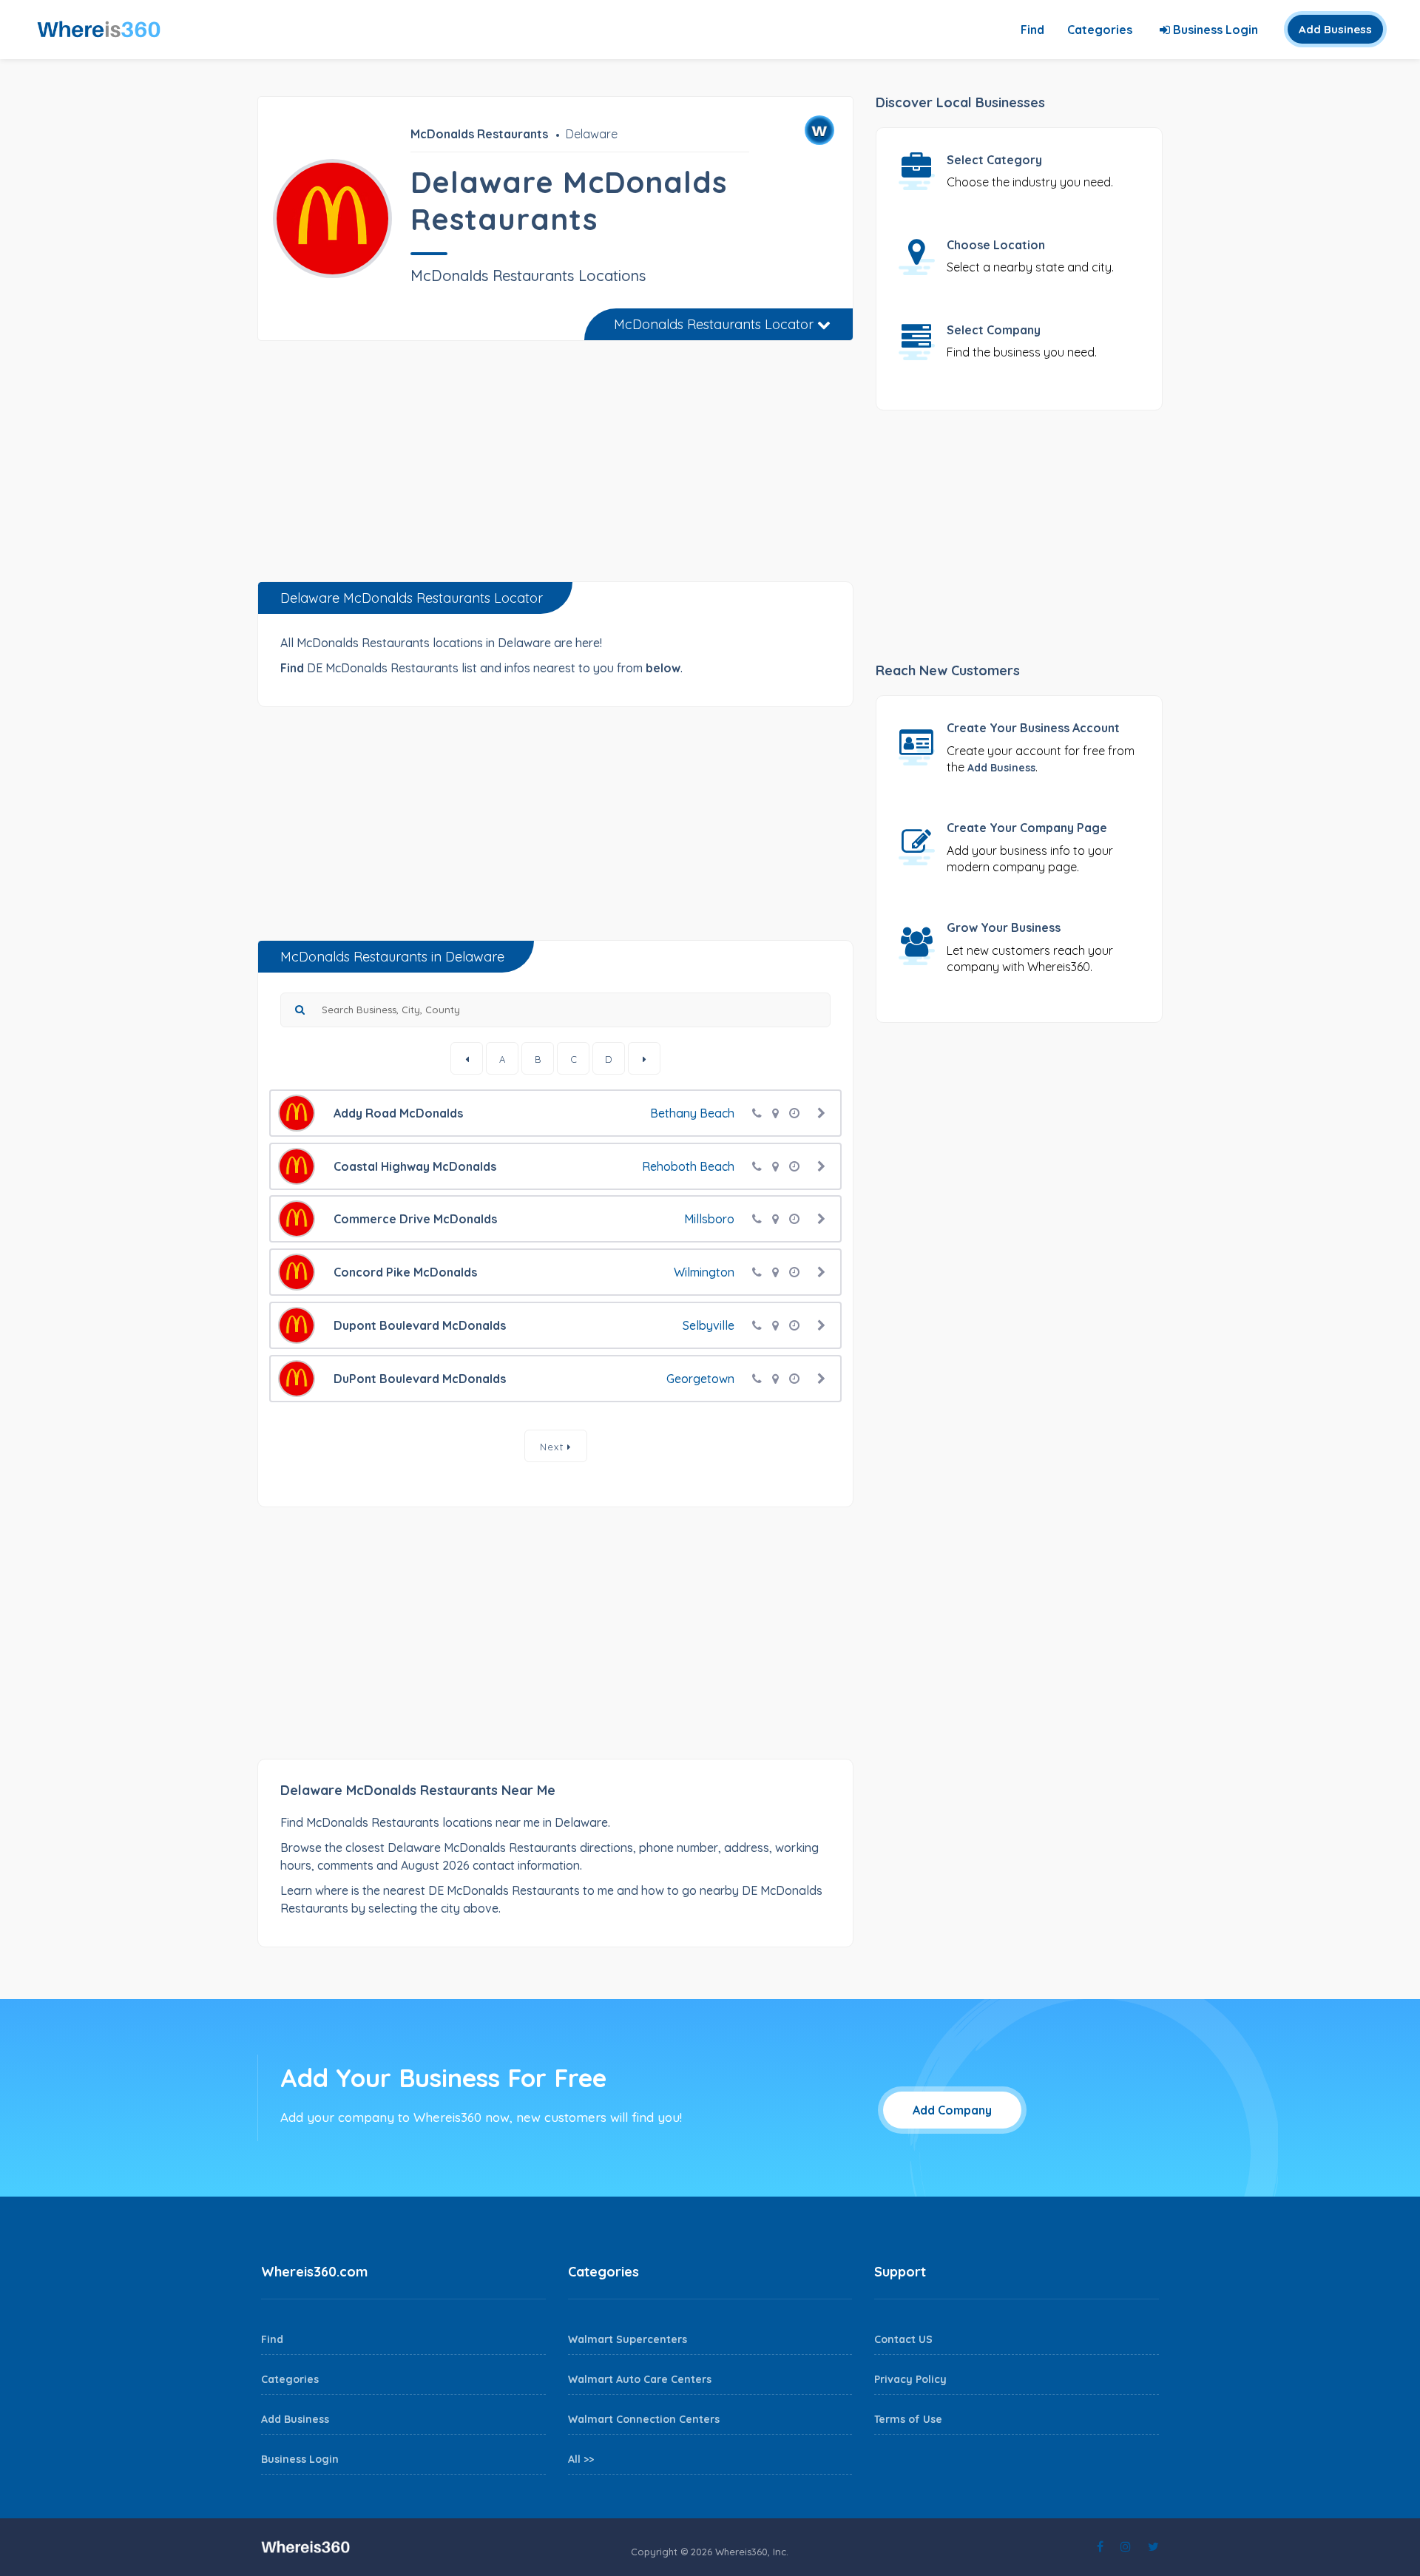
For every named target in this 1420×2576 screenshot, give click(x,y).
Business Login (1214, 30)
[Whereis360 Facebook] (1100, 2546)
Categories (1100, 30)
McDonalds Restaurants (479, 134)
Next (554, 1447)
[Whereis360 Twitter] (1153, 2546)
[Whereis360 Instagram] (1126, 2546)
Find (1032, 30)
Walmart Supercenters (628, 2339)
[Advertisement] (555, 467)
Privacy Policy (910, 2379)
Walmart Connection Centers (644, 2419)
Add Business (1335, 29)
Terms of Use (908, 2419)
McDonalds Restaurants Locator (716, 324)
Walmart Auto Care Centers (640, 2379)
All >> (581, 2459)
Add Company (952, 2110)
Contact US (903, 2339)
